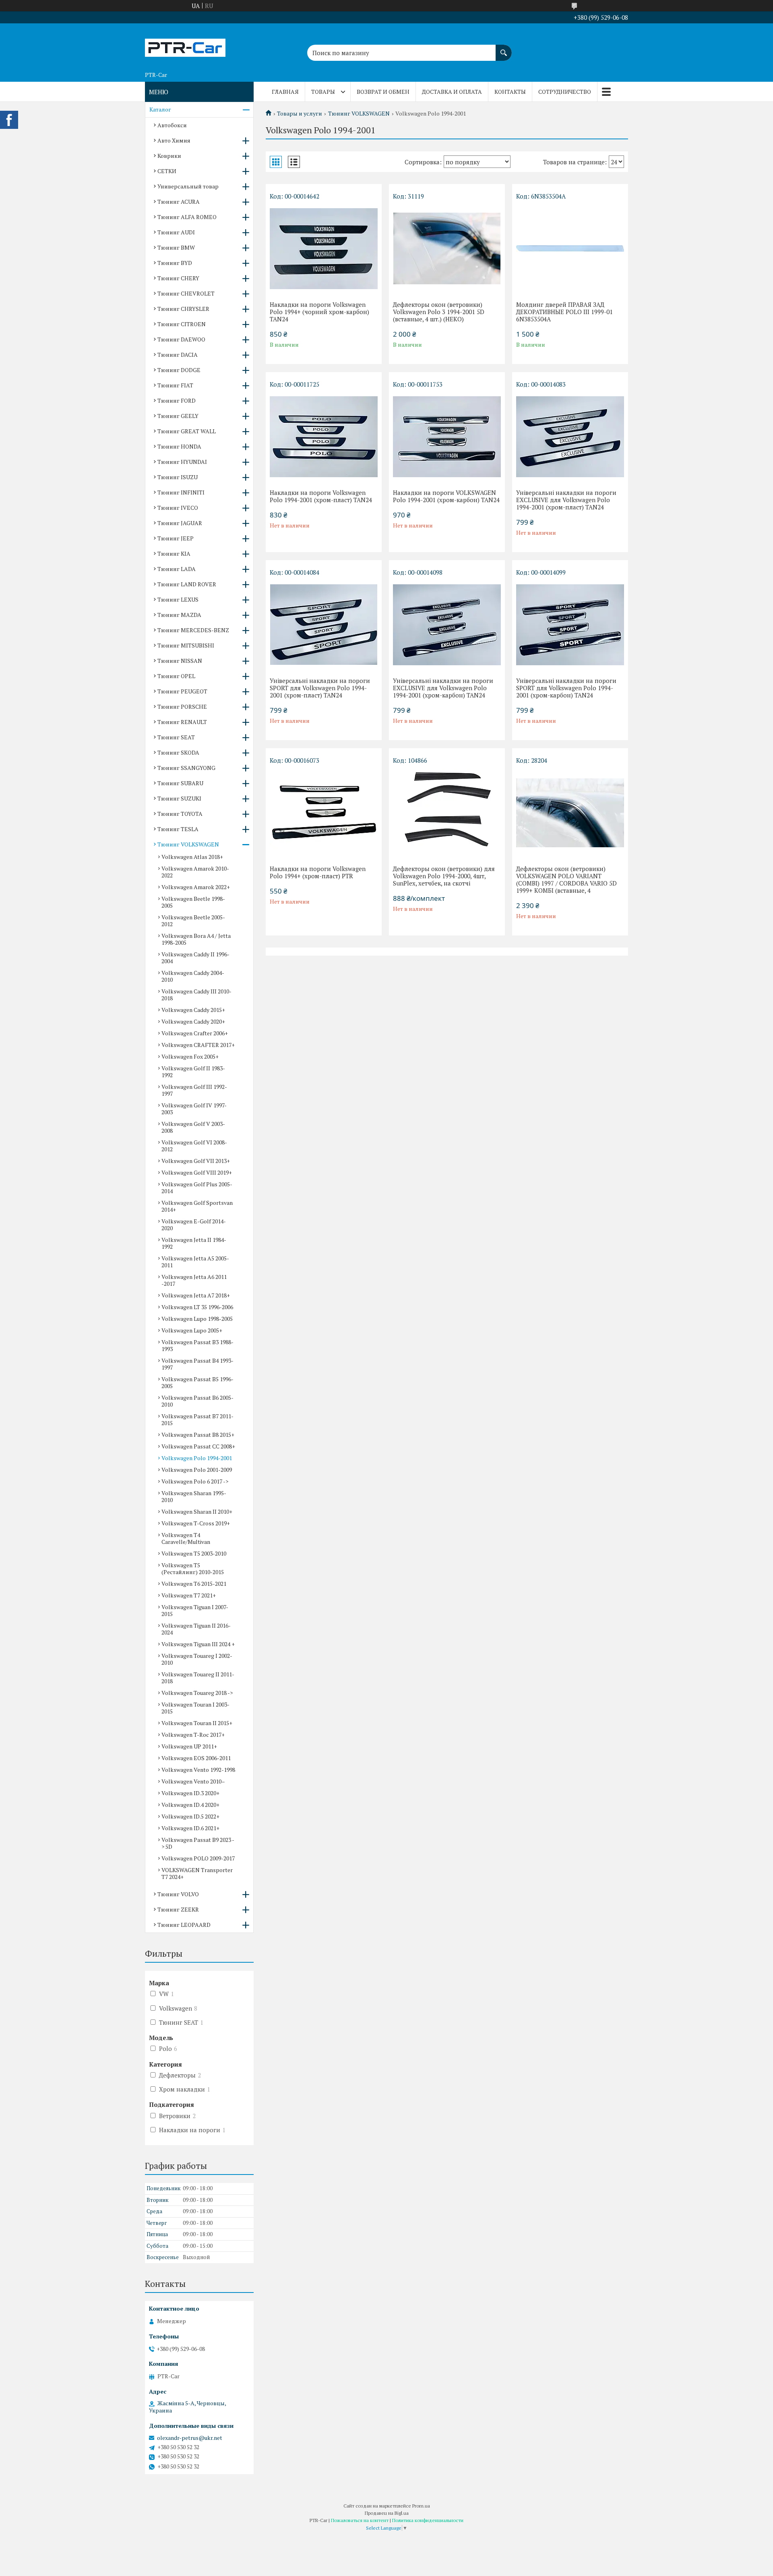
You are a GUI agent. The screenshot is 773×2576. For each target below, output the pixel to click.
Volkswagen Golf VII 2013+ (196, 1161)
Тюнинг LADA (177, 569)
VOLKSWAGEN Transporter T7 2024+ (197, 1873)
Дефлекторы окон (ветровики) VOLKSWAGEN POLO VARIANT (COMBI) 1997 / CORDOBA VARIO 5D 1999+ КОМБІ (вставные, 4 (566, 879)
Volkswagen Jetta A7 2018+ (196, 1295)
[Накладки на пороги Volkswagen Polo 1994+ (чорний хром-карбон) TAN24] (324, 248)
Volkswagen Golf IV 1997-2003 (194, 1109)
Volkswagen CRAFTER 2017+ (198, 1045)
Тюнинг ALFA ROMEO (187, 217)
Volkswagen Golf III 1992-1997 (194, 1090)
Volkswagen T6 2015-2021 (194, 1584)
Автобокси (172, 125)
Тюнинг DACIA (178, 355)
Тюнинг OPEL (176, 676)
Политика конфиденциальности (428, 2520)
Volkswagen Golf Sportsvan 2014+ (197, 1206)
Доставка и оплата (452, 92)
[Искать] (504, 49)
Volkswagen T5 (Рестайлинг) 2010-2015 (193, 1568)
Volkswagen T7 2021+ (189, 1595)
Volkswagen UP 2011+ (189, 1746)
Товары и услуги (300, 114)
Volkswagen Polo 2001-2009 (197, 1470)
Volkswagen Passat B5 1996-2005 (197, 1382)
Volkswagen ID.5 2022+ (190, 1816)
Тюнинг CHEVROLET (186, 293)
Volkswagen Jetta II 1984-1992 (194, 1243)
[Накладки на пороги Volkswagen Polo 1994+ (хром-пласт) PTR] (324, 813)
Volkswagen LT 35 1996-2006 (197, 1307)
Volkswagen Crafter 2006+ (195, 1033)
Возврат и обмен (383, 92)
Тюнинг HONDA (179, 446)
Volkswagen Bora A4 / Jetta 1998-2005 (196, 939)
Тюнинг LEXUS (178, 599)
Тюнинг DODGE (179, 370)
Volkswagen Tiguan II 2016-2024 (196, 1629)
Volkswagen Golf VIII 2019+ (197, 1172)
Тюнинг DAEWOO (181, 339)
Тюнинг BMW (176, 247)
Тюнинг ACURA (179, 202)
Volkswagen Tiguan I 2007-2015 (195, 1610)
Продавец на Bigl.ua (387, 2513)
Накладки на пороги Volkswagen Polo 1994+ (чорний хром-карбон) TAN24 (319, 312)
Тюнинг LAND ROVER (187, 584)
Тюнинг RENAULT (182, 722)
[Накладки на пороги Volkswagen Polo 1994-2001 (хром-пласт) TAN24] (324, 437)
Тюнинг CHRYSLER (183, 309)
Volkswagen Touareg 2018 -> (197, 1693)
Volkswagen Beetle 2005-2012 (193, 921)
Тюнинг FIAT (175, 385)
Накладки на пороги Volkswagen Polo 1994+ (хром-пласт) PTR (318, 872)
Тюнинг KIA (174, 553)
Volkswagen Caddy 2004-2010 (193, 976)
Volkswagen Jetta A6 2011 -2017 (194, 1280)
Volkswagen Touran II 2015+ (197, 1723)
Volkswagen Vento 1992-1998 (198, 1770)
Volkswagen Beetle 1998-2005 (193, 902)
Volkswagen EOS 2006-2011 (196, 1758)
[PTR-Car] (185, 46)
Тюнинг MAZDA (179, 615)
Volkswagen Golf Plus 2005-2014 (197, 1188)
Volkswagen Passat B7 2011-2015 (197, 1419)
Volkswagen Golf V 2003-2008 (193, 1127)
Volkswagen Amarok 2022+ (196, 887)
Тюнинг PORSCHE (182, 707)
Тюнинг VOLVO (178, 1894)
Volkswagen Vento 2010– (193, 1781)
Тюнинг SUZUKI (179, 798)
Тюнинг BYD (175, 263)
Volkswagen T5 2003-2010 (194, 1553)
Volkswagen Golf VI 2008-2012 (194, 1146)
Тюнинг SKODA (178, 752)
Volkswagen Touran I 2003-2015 (195, 1708)
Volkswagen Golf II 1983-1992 (193, 1072)
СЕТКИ (167, 171)
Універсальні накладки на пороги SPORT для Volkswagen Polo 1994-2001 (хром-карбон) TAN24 (566, 688)
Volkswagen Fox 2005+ (190, 1056)
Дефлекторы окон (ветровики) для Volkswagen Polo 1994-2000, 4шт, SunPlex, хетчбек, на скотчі (444, 876)
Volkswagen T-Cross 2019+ (196, 1523)
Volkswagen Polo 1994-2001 (197, 1458)
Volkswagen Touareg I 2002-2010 (197, 1659)
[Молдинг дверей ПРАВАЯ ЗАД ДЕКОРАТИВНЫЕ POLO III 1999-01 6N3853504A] (570, 248)
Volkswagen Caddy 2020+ (193, 1021)
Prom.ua (421, 2506)
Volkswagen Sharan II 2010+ (197, 1511)
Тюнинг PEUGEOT (182, 691)
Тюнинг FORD (177, 400)
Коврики (169, 156)
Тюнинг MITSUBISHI (186, 645)
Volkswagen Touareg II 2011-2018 (198, 1678)
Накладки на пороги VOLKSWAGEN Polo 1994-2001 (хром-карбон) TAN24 (446, 496)
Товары (323, 92)
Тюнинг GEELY (178, 416)
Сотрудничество (565, 92)
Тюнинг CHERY (178, 278)
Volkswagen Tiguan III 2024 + (198, 1644)
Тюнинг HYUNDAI (182, 462)
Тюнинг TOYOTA (180, 814)
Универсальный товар (188, 186)
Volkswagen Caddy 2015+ (193, 1010)
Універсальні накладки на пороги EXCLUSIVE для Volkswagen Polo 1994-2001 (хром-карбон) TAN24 (443, 688)
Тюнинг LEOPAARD (184, 1925)
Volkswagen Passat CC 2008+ (198, 1446)
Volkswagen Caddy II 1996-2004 (195, 958)
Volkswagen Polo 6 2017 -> (195, 1481)
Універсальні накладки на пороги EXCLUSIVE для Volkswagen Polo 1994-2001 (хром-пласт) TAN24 (566, 500)
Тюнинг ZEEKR (178, 1909)
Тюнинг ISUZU (178, 477)
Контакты (510, 92)
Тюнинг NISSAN (180, 661)
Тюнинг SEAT (176, 737)
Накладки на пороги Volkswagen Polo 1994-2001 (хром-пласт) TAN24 (321, 496)
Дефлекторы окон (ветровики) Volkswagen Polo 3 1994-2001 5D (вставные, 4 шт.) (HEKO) (439, 312)
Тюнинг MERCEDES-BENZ (193, 630)
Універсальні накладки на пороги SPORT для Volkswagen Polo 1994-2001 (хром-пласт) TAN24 (320, 688)
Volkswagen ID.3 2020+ (190, 1793)
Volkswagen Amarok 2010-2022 (195, 872)
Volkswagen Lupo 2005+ (192, 1330)
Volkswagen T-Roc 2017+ (193, 1735)
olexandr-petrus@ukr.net (190, 2438)
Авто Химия (174, 140)
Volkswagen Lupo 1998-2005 (197, 1319)
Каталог (160, 109)
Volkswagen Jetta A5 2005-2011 (195, 1262)
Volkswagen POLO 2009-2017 (198, 1858)
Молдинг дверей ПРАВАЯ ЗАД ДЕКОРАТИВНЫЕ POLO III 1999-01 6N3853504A (564, 312)
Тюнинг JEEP (176, 538)
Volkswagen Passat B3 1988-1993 (197, 1345)
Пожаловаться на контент (360, 2520)
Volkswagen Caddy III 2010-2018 (196, 995)
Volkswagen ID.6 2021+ (190, 1828)
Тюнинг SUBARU (180, 783)
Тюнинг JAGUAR (180, 523)
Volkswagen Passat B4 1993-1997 (197, 1364)
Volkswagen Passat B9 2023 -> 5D (198, 1843)
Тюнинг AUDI (176, 232)
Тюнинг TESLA (178, 829)
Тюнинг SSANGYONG (186, 768)
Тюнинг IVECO (178, 508)
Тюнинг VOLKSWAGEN (359, 114)
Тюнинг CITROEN (182, 324)
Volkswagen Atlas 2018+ (192, 857)
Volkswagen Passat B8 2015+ (198, 1435)
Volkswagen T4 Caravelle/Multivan (186, 1538)
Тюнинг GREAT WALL (187, 431)
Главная (285, 92)
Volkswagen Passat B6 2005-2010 (197, 1401)
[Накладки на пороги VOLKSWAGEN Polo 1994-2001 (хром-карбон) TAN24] (447, 437)
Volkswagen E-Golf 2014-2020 (194, 1225)
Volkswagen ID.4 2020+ (190, 1805)
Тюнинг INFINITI (181, 492)
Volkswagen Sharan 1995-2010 (194, 1496)
